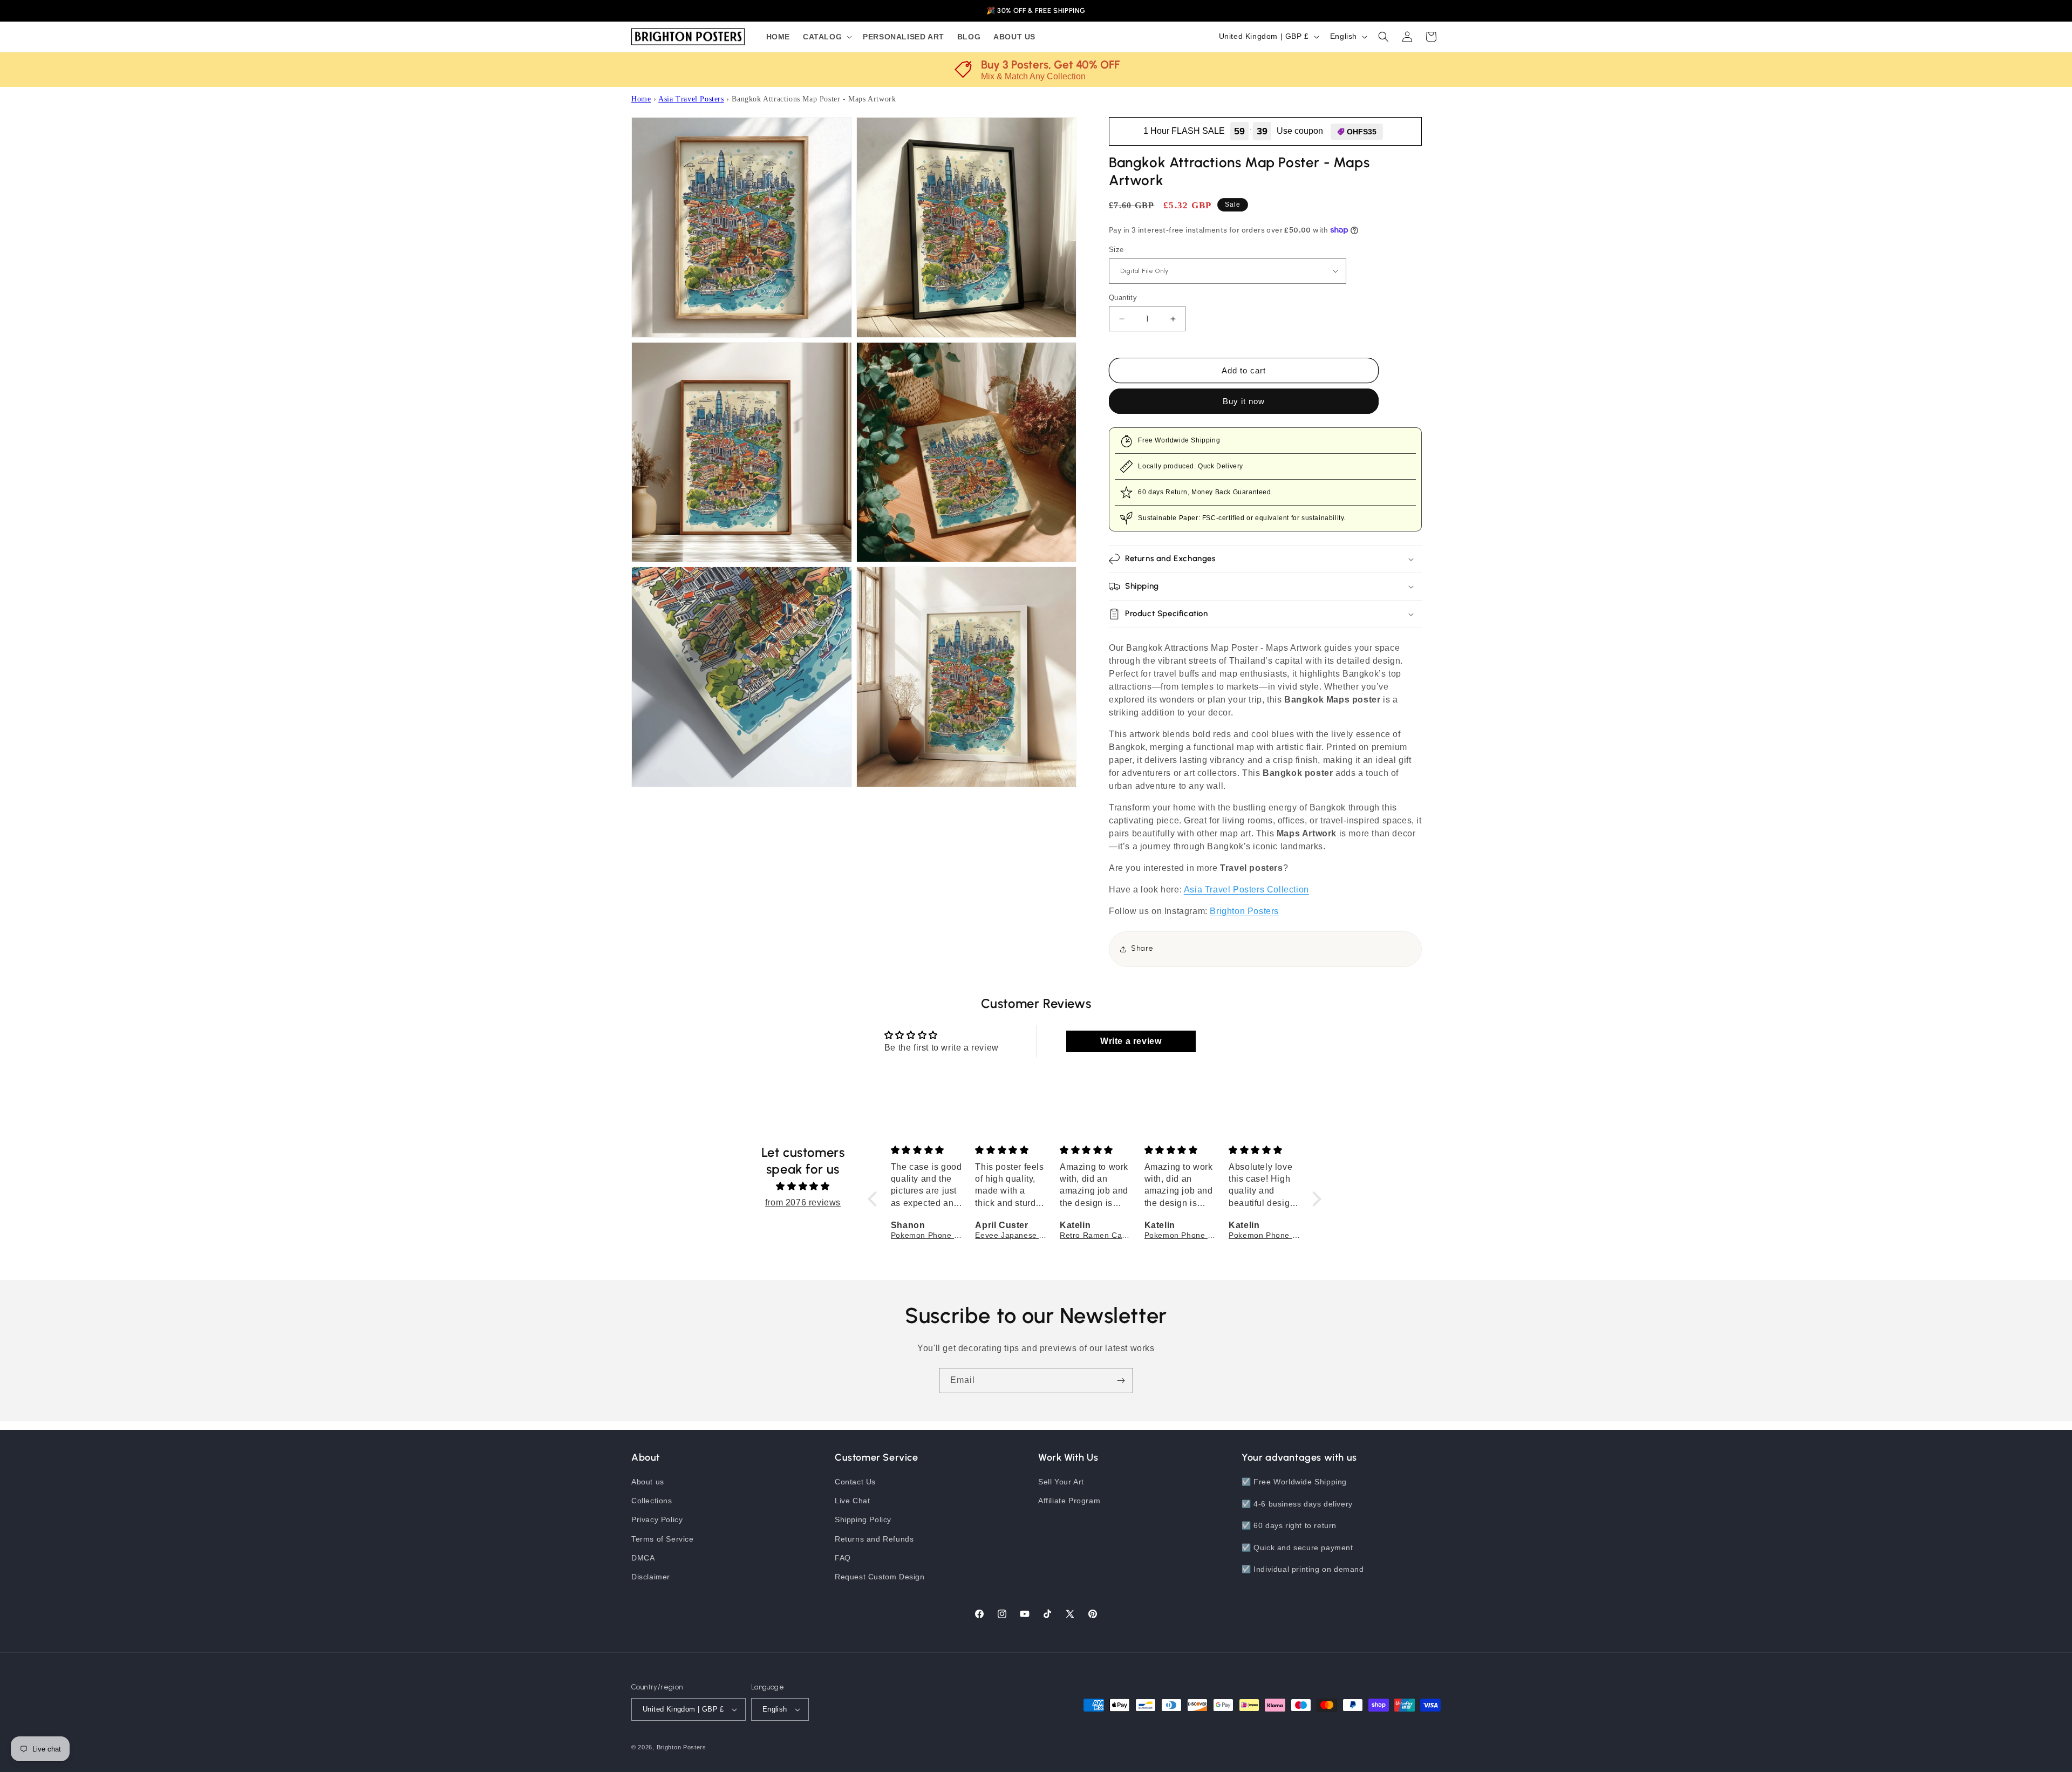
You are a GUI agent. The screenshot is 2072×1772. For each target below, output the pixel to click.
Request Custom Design (880, 1577)
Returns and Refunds (874, 1539)
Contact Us (855, 1482)
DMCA (643, 1558)
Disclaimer (651, 1577)
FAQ (843, 1558)
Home (641, 99)
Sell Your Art (1061, 1482)
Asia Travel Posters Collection (1246, 890)
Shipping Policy (863, 1519)
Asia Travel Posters (691, 99)
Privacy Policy (657, 1519)
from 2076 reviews (803, 1202)
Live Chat (852, 1501)
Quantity (1123, 298)
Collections (652, 1501)
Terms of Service (663, 1539)
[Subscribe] (1121, 1381)
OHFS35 (1362, 132)
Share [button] (1142, 948)
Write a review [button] (1131, 1041)
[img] (803, 1186)
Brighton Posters (681, 1747)
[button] (826, 37)
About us (648, 1482)
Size (1116, 250)
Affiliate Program (1069, 1501)
